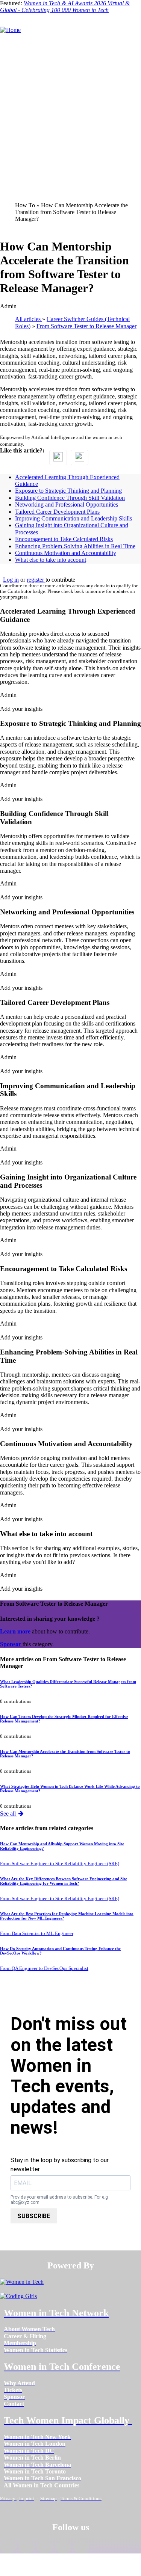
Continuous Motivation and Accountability (66, 553)
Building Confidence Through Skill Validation (70, 498)
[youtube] (82, 2547)
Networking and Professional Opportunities (67, 504)
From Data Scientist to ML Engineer (37, 1934)
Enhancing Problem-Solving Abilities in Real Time (75, 546)
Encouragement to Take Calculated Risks (64, 539)
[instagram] (45, 2547)
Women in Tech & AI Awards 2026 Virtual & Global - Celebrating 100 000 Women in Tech (65, 7)
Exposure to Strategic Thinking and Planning (68, 491)
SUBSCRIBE (34, 2216)
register (36, 580)
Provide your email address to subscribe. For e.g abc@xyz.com (59, 2200)
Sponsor (11, 1644)
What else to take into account (51, 560)
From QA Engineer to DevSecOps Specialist (44, 1968)
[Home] (10, 30)
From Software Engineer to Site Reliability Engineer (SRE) (60, 1864)
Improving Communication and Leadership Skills (74, 518)
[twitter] (63, 2547)
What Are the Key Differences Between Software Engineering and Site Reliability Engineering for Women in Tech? (64, 1881)
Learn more (15, 1631)
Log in (11, 580)
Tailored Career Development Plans (57, 512)
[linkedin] (26, 2547)
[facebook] (8, 2547)
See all (9, 1814)
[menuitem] (29, 2329)
